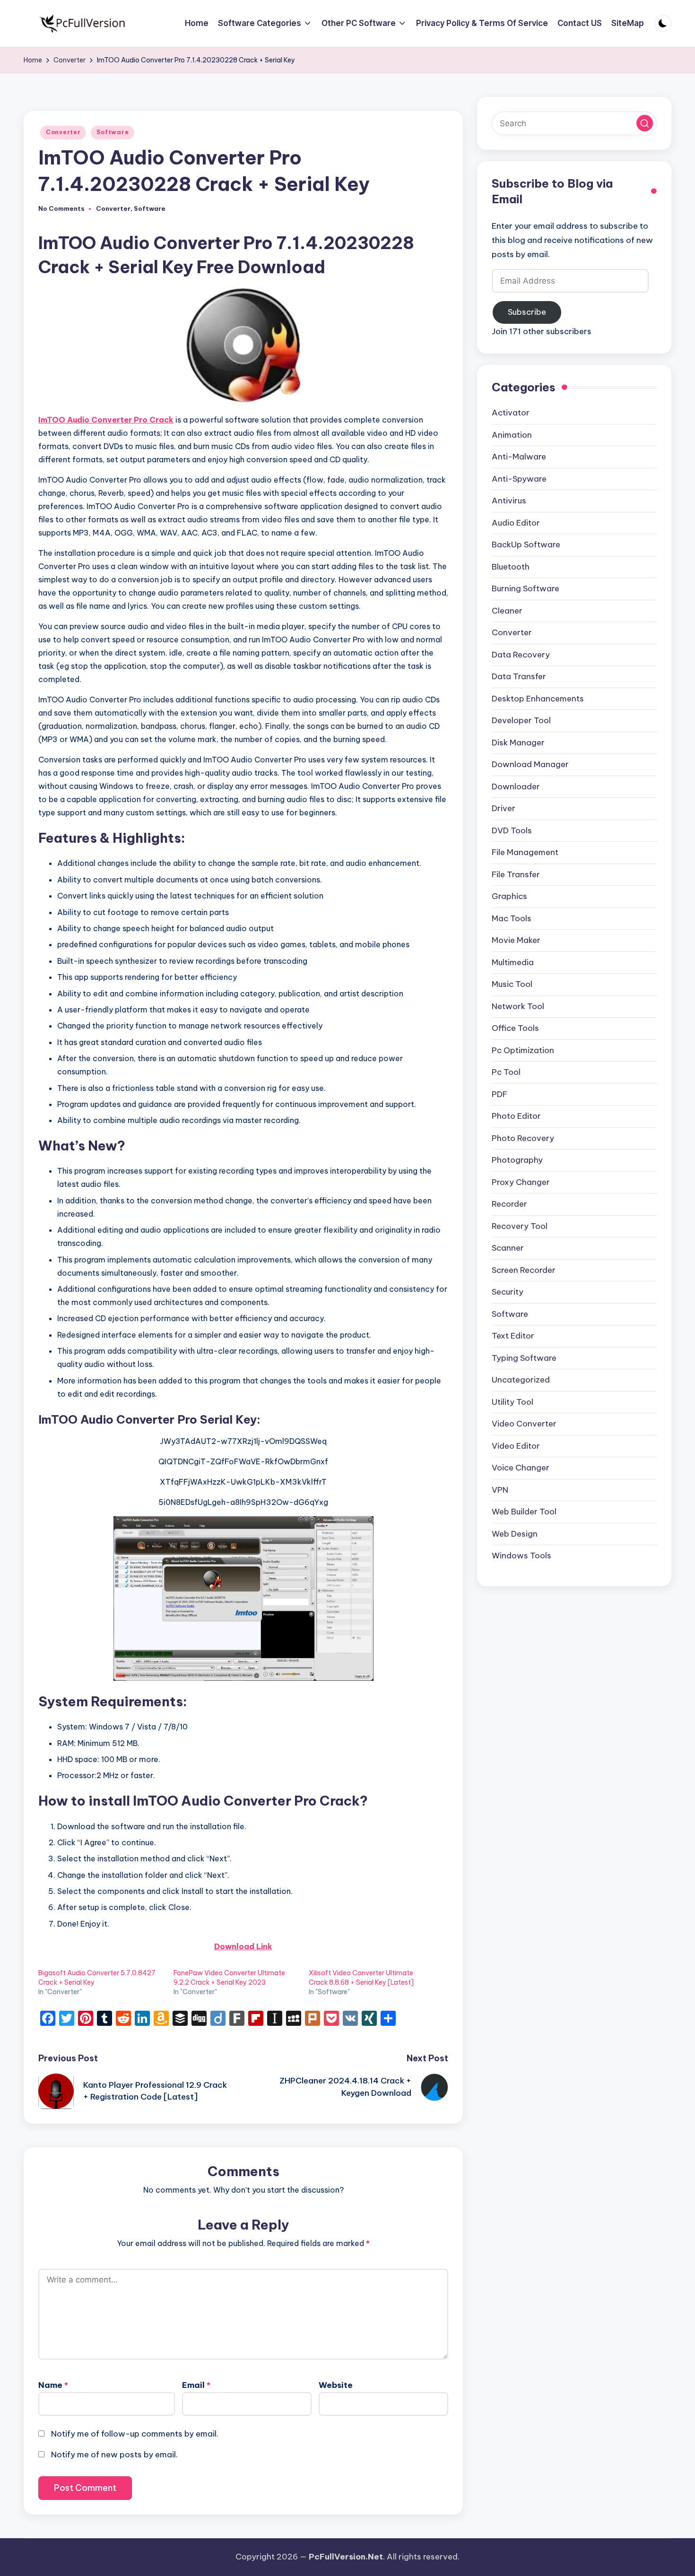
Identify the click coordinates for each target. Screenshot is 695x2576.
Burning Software (526, 589)
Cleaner (507, 611)
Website (336, 2385)
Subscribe (527, 312)
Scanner (508, 1248)
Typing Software (524, 1358)
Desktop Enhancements (538, 699)
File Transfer (516, 875)
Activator (511, 413)
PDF (500, 1095)
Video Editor (516, 1446)
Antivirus (509, 501)
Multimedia (513, 963)
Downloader (516, 787)
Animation (512, 435)
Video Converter (524, 1424)
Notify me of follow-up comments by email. (135, 2434)
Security (508, 1292)
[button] (645, 124)
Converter (63, 132)
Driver (504, 809)
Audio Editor (516, 523)
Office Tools (515, 1029)
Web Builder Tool (524, 1512)
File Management (525, 853)
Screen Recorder (524, 1271)
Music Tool (512, 985)
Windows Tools (521, 1556)
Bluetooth (511, 567)
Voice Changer (521, 1468)
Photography (517, 1160)
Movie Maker (516, 941)
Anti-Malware (519, 457)
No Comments (61, 209)
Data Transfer (519, 677)
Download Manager (530, 765)
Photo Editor (516, 1116)
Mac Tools (512, 919)
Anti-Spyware (519, 479)
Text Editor (513, 1336)
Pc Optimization (523, 1051)
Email (196, 2385)
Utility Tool (513, 1402)
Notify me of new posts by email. (114, 2455)
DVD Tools (512, 831)
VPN (500, 1490)
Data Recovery (521, 655)
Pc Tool (506, 1072)
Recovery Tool (520, 1227)
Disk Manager (518, 743)
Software (113, 132)
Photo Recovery (523, 1139)
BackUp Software (526, 545)
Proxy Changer (521, 1183)
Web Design (515, 1534)
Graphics (509, 897)
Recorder (509, 1204)
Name (53, 2385)
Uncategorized (521, 1380)
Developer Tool (521, 721)
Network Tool (518, 1007)
